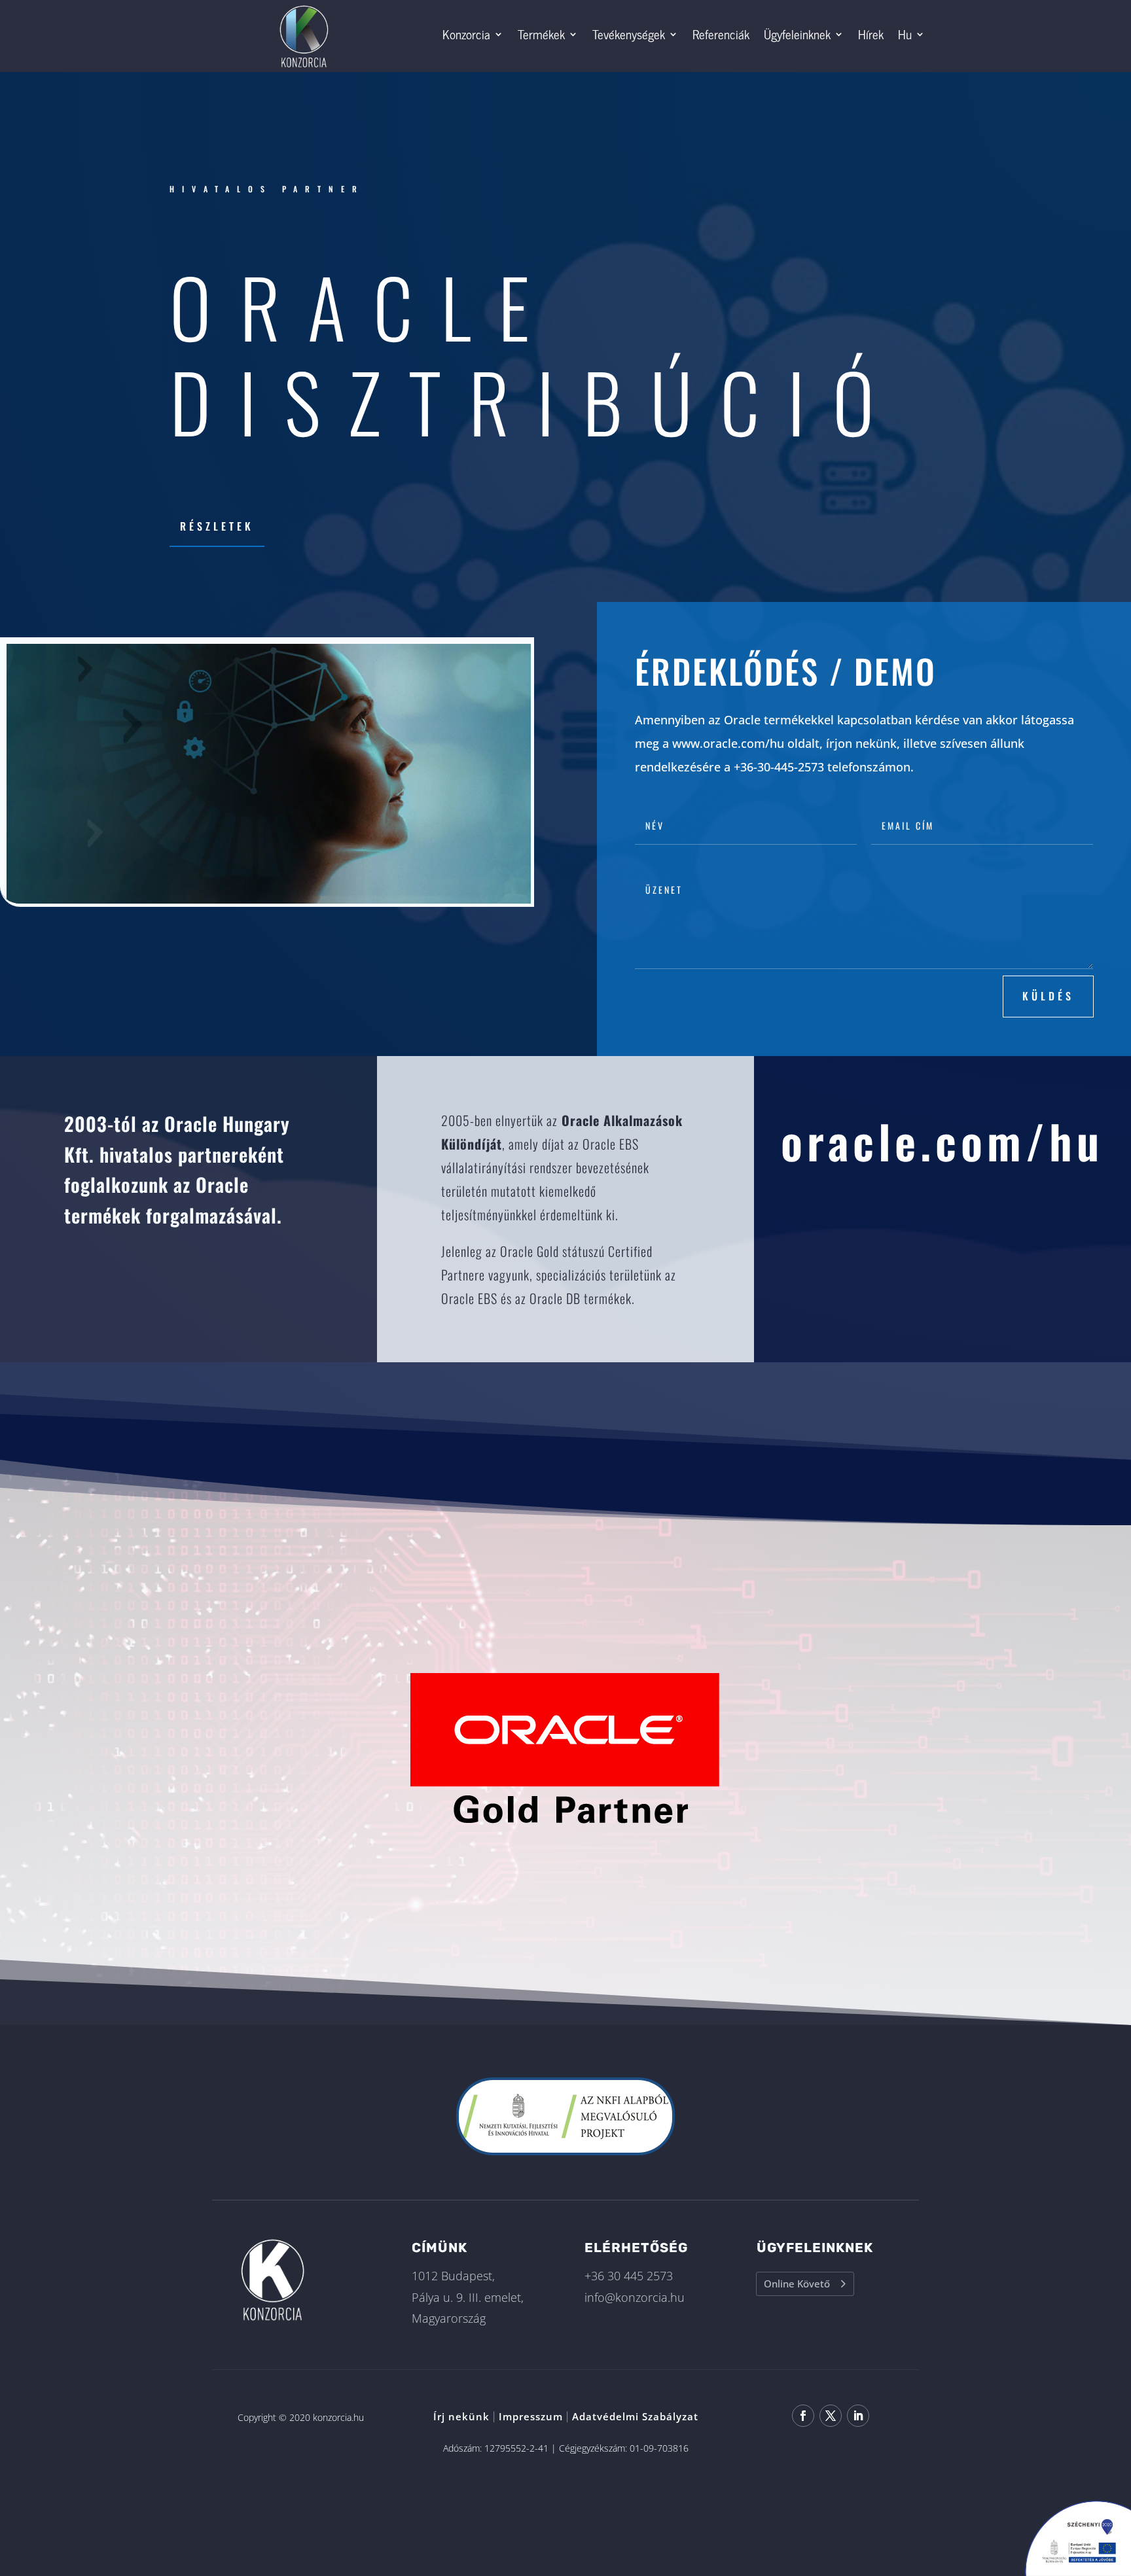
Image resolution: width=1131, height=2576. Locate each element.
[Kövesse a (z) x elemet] (831, 2416)
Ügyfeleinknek (797, 34)
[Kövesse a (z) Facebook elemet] (803, 2416)
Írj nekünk (461, 2416)
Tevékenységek (629, 34)
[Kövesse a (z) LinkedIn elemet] (858, 2416)
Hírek (871, 34)
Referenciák (721, 34)
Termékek (541, 34)
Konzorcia (466, 34)
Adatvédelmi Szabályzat (635, 2416)
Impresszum (531, 2416)
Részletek (217, 526)
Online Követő (797, 2284)
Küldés (1048, 996)
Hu (905, 34)
